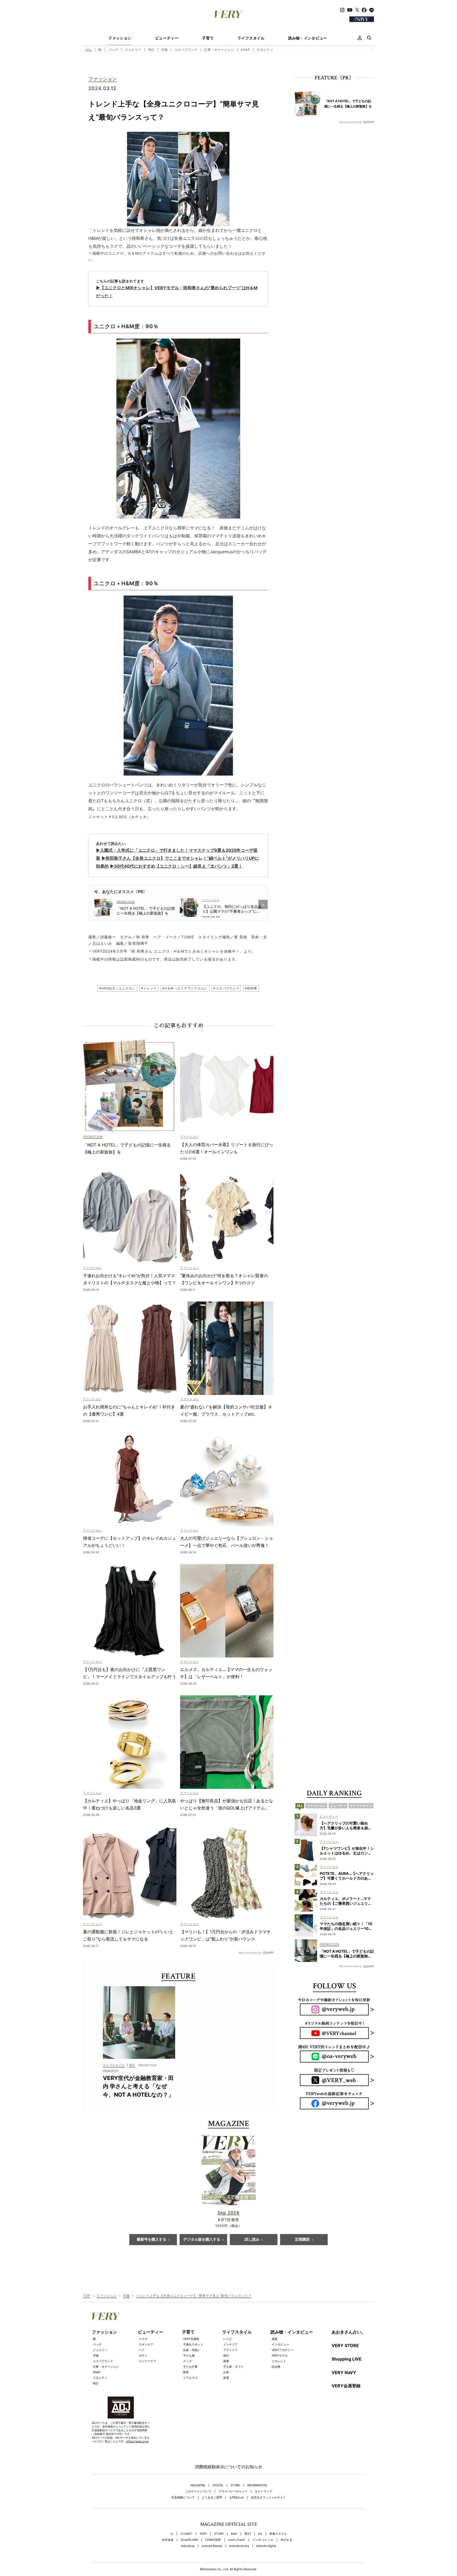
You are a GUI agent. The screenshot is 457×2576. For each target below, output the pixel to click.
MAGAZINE (198, 2485)
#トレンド (149, 988)
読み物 (276, 2367)
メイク (143, 2339)
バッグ (113, 50)
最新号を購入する (152, 2240)
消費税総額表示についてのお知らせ (229, 2467)
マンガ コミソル (263, 2540)
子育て (208, 38)
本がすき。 (288, 2540)
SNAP (245, 50)
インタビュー (280, 2344)
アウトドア (230, 2350)
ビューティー (167, 38)
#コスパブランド (226, 988)
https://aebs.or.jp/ (138, 2441)
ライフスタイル (251, 38)
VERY (203, 2534)
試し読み (252, 2240)
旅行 (226, 2356)
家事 (226, 2361)
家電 (226, 2378)
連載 (275, 2339)
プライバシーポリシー (233, 2491)
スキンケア (146, 2344)
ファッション (120, 38)
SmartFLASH (189, 2540)
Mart (234, 2534)
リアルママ (190, 2378)
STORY (219, 2534)
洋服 (164, 50)
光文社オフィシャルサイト (268, 2498)
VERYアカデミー (283, 2350)
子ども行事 (190, 2367)
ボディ (143, 2356)
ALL (89, 50)
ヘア (142, 2350)
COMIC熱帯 (213, 2540)
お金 (226, 2372)
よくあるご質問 (212, 2498)
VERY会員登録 (346, 2386)
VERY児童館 (191, 2339)
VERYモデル (280, 2356)
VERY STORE (345, 2345)
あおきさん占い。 (349, 2332)
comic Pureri (237, 2540)
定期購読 (302, 2240)
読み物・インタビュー (308, 38)
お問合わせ (237, 2498)
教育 (186, 2372)
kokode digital (266, 2546)
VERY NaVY (344, 2372)
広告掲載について (183, 2498)
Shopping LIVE (347, 2359)
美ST (248, 2534)
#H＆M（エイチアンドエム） (185, 988)
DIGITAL (218, 2485)
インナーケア (148, 2361)
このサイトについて (198, 2491)
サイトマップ (263, 2491)
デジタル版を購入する (202, 2240)
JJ (172, 2534)
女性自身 (168, 2540)
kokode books (239, 2546)
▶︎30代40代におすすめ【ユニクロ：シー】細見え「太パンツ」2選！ (176, 866)
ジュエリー (133, 50)
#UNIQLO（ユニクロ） (117, 988)
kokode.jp (188, 2546)
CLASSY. (186, 2534)
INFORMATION (257, 2485)
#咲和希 (251, 988)
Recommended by (250, 1953)
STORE (235, 2485)
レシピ (228, 2339)
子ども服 (189, 2356)
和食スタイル (278, 2534)
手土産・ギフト (233, 2367)
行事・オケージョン (219, 50)
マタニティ (265, 50)
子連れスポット (193, 2344)
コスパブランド (186, 50)
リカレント (279, 2361)
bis (260, 2534)
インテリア (230, 2344)
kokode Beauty (212, 2546)
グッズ (187, 2361)
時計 (151, 50)
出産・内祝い (192, 2350)
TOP (87, 2296)
